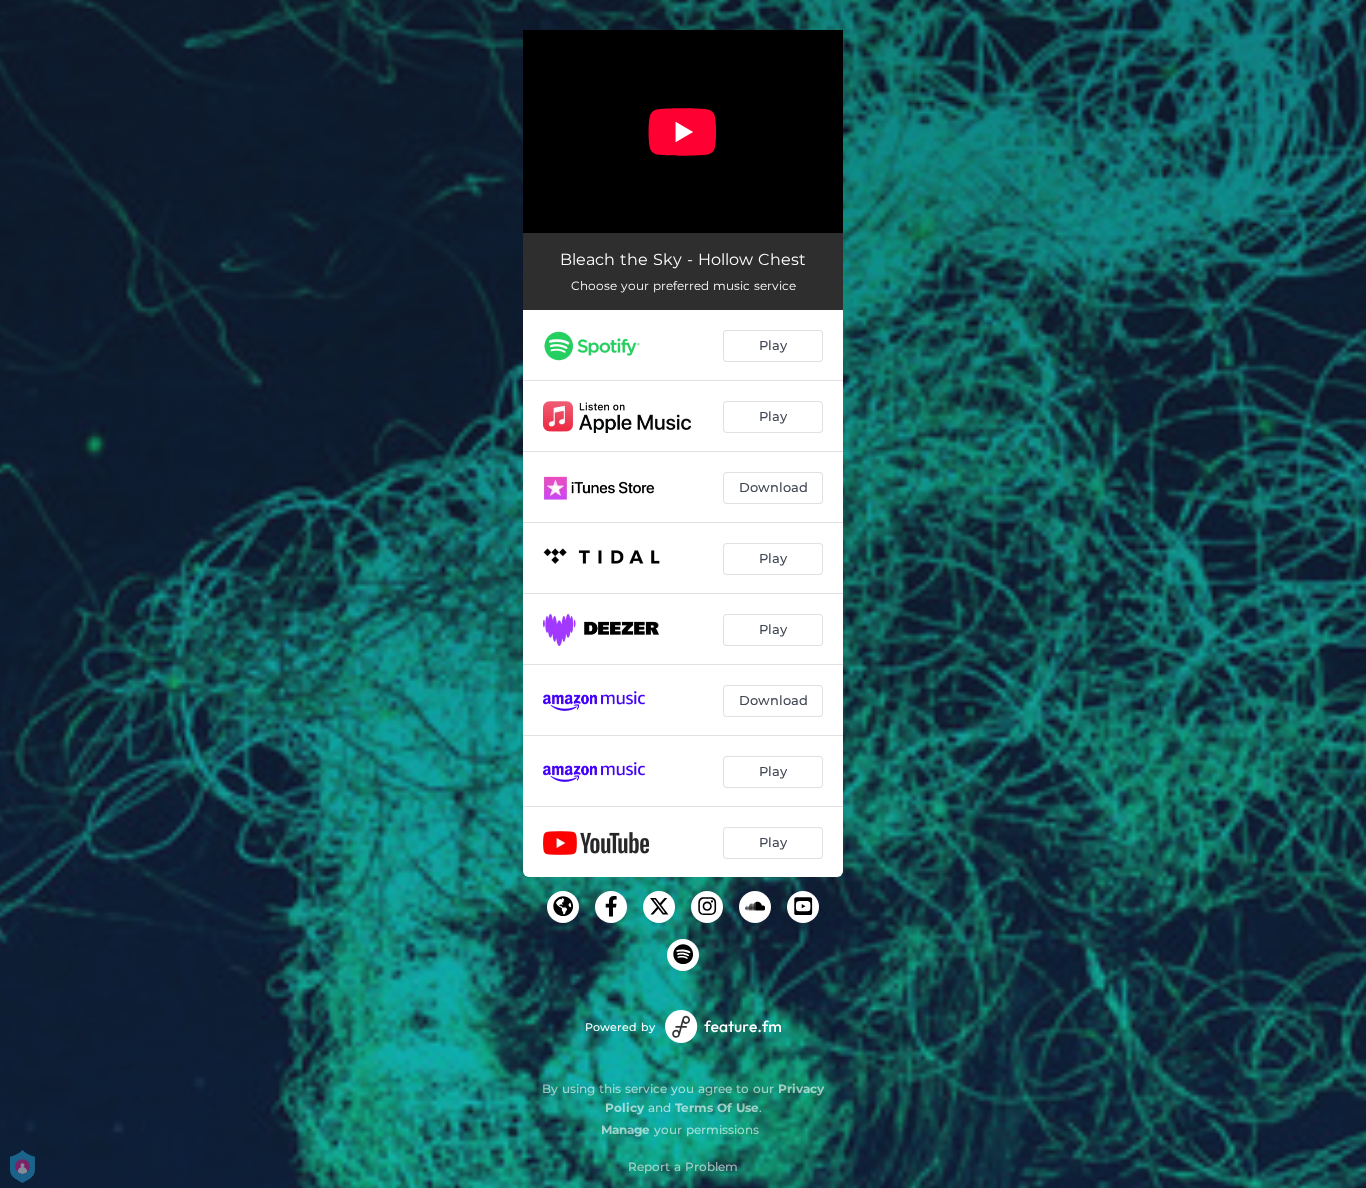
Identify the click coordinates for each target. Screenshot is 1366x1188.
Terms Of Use (717, 1107)
